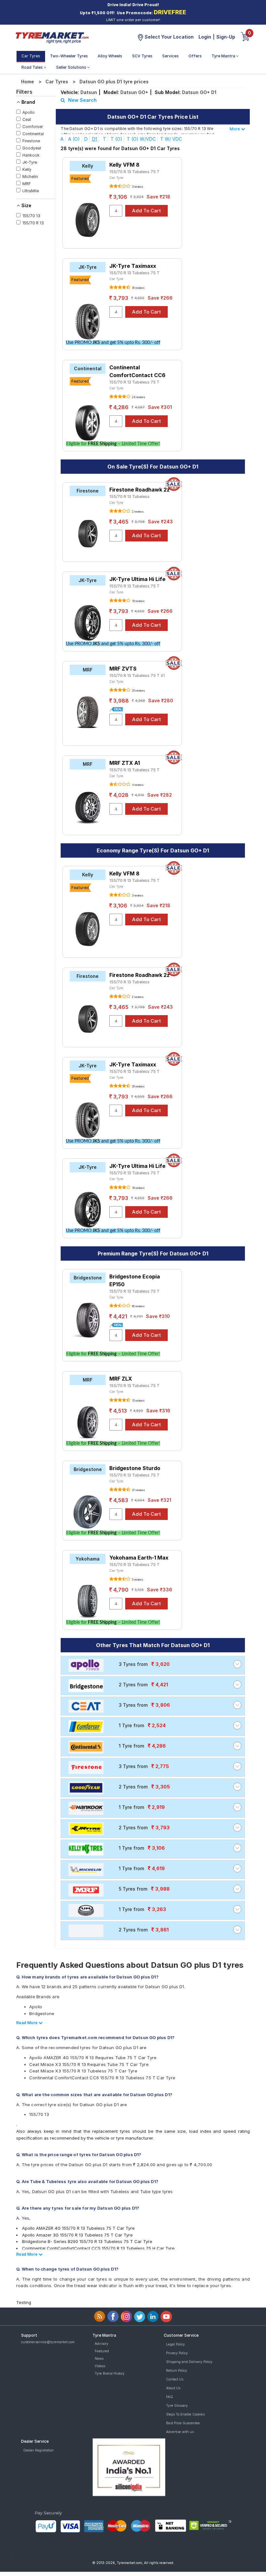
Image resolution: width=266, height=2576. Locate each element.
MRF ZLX (121, 1379)
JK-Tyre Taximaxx (133, 266)
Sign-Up (226, 37)
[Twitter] (140, 2316)
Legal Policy (175, 2344)
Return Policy (177, 2370)
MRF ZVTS (123, 669)
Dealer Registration (39, 2450)
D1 (95, 139)
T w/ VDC (171, 139)
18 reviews (138, 601)
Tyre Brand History (110, 2373)
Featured (102, 2351)
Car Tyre (116, 178)
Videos (100, 2366)
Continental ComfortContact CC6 (137, 371)
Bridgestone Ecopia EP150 (135, 1280)
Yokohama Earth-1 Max (139, 1558)
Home (28, 82)
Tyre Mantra (224, 56)
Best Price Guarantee (183, 2423)
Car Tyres (31, 56)
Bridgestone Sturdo (135, 1468)
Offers (195, 56)
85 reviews (138, 1306)
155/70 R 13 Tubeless (129, 497)
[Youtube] (166, 2316)
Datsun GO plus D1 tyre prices (114, 82)
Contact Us (175, 2379)
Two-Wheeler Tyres (69, 56)
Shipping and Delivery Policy (189, 2362)
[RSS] (100, 2316)
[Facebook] (113, 2316)
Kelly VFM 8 (124, 165)
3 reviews (137, 187)
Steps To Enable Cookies (185, 2414)
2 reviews (137, 512)
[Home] (52, 37)
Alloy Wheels (110, 56)
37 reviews (138, 1490)
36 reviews (138, 288)
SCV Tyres (142, 56)
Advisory (102, 2344)
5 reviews (137, 1580)
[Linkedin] (153, 2316)
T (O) (116, 139)
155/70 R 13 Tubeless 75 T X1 (137, 676)
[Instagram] (126, 2316)
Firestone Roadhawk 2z (139, 490)
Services (170, 56)
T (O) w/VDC (141, 139)
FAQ (169, 2397)
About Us (173, 2388)
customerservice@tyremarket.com (48, 2342)
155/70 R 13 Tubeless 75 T (134, 172)
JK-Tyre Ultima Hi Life (137, 579)
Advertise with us (180, 2432)
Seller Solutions (72, 67)
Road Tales (33, 67)
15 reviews (138, 1401)
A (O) (74, 139)
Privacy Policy (177, 2353)
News (99, 2358)
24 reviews (138, 397)
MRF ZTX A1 (125, 763)
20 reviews (138, 691)
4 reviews (137, 785)
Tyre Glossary (177, 2405)
